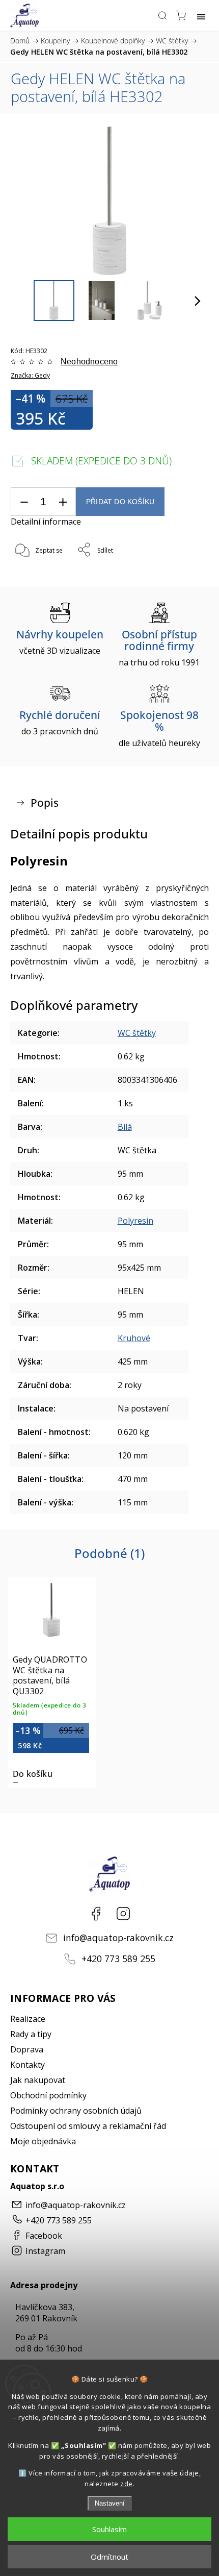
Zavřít (186, 576)
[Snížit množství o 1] (24, 502)
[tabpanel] (52, 1682)
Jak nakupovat (38, 2080)
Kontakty (28, 2065)
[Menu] (201, 15)
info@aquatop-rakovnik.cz (118, 1938)
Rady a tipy (31, 2034)
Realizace (28, 2019)
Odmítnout (109, 2557)
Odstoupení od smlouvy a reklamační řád (88, 2126)
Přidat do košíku (120, 502)
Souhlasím (109, 2529)
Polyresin (135, 1221)
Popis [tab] (45, 803)
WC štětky (137, 1033)
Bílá (125, 1127)
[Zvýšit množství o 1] (63, 502)
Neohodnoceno (89, 362)
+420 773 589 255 (118, 1959)
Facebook (96, 1914)
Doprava (27, 2049)
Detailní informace (46, 522)
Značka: (30, 375)
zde (127, 2484)
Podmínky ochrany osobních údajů (76, 2111)
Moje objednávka (43, 2141)
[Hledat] (162, 15)
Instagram (123, 1914)
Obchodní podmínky (48, 2095)
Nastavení (110, 2503)
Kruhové (134, 1338)
